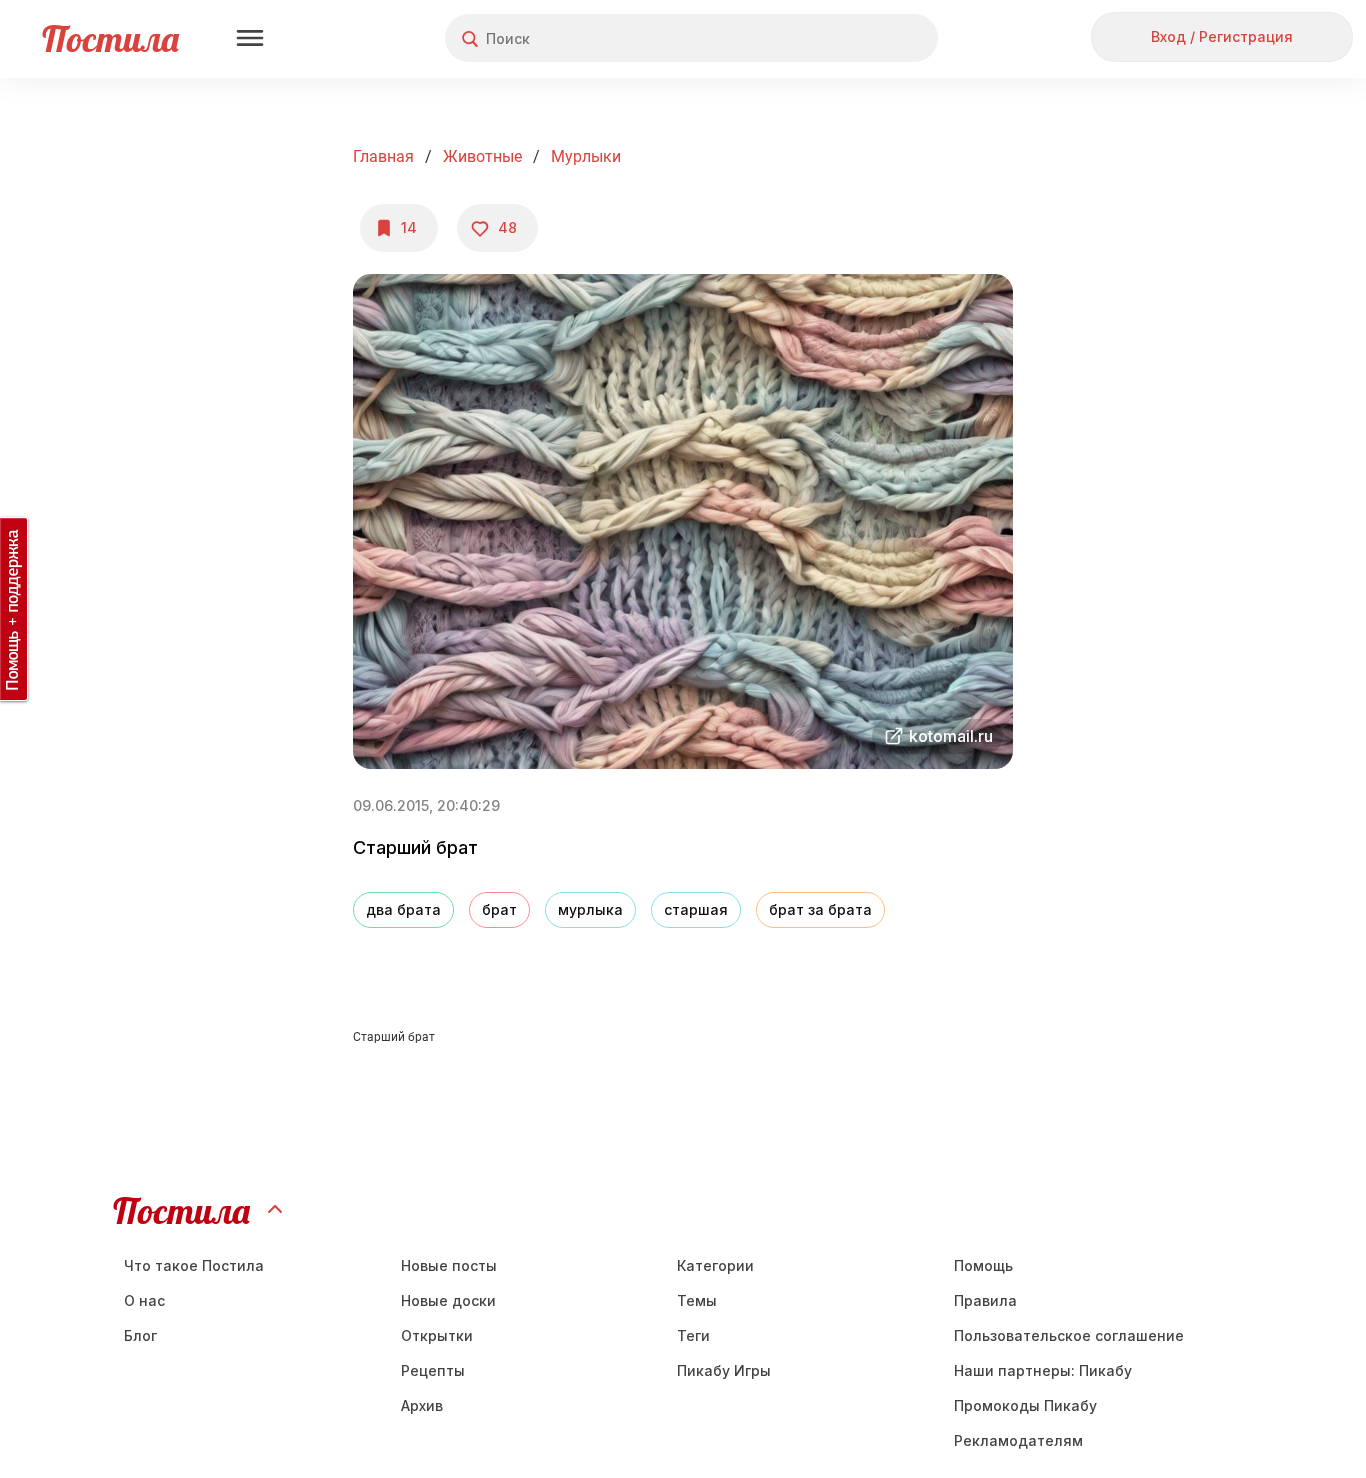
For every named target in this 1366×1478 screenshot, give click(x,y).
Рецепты (433, 1370)
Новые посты (449, 1265)
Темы (697, 1300)
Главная (383, 156)
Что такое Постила (194, 1265)
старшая (696, 909)
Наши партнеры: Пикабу (1043, 1370)
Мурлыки (586, 156)
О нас (144, 1300)
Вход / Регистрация (1222, 36)
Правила (985, 1300)
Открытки (437, 1335)
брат (499, 909)
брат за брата (820, 909)
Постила (110, 38)
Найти (847, 38)
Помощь (983, 1265)
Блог (140, 1335)
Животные (482, 156)
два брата (403, 909)
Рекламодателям (1018, 1440)
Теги (693, 1335)
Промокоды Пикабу (1025, 1405)
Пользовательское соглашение (1069, 1335)
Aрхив (422, 1405)
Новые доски (448, 1300)
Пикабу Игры (724, 1370)
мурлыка (590, 909)
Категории (715, 1265)
